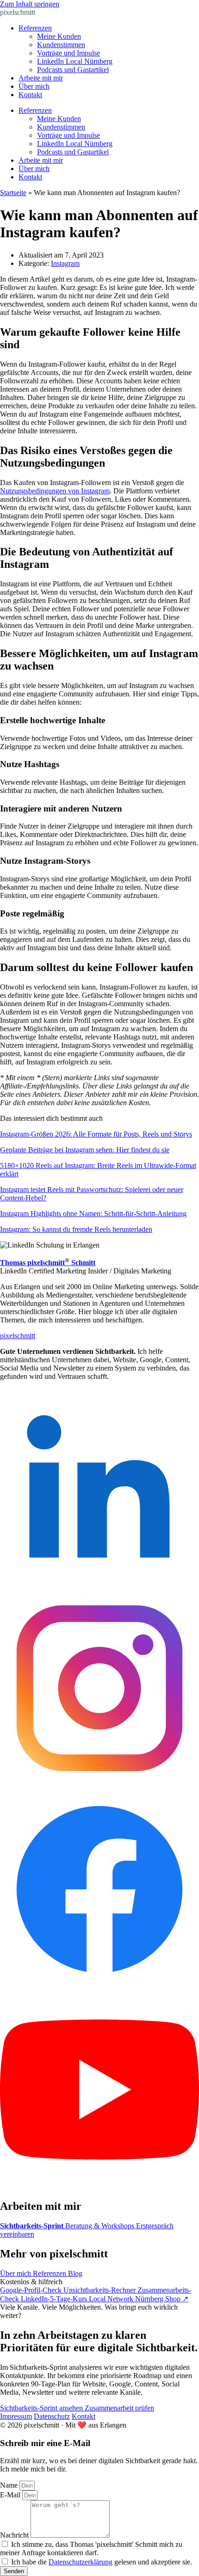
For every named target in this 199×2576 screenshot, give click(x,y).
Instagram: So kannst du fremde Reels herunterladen (76, 1229)
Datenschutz (52, 2416)
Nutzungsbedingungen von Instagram (55, 491)
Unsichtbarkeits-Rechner (100, 2290)
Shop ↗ (177, 2299)
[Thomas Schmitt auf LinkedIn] (99, 1584)
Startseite (13, 193)
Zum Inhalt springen (30, 4)
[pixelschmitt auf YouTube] (99, 2186)
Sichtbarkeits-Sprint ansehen (42, 2408)
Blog (75, 2273)
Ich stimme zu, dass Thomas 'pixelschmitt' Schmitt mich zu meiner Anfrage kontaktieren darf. (91, 2548)
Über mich (34, 86)
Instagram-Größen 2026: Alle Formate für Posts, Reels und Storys (96, 1134)
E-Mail (11, 2495)
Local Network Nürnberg (127, 2299)
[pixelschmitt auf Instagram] (99, 1785)
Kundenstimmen (61, 45)
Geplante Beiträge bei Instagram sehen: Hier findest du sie (85, 1150)
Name (10, 2485)
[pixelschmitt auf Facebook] (99, 1986)
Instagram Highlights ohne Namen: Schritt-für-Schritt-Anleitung (93, 1214)
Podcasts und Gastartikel (73, 70)
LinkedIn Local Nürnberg (75, 61)
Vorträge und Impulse (68, 53)
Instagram (65, 263)
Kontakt (30, 95)
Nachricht (15, 2535)
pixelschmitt (18, 12)
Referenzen (35, 28)
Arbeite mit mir (41, 78)
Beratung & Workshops (101, 2226)
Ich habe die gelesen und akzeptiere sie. (102, 2562)
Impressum (16, 2416)
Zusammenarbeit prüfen (119, 2408)
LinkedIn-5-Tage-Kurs (55, 2299)
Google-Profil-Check (32, 2290)
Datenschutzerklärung (81, 2562)
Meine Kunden (59, 36)
